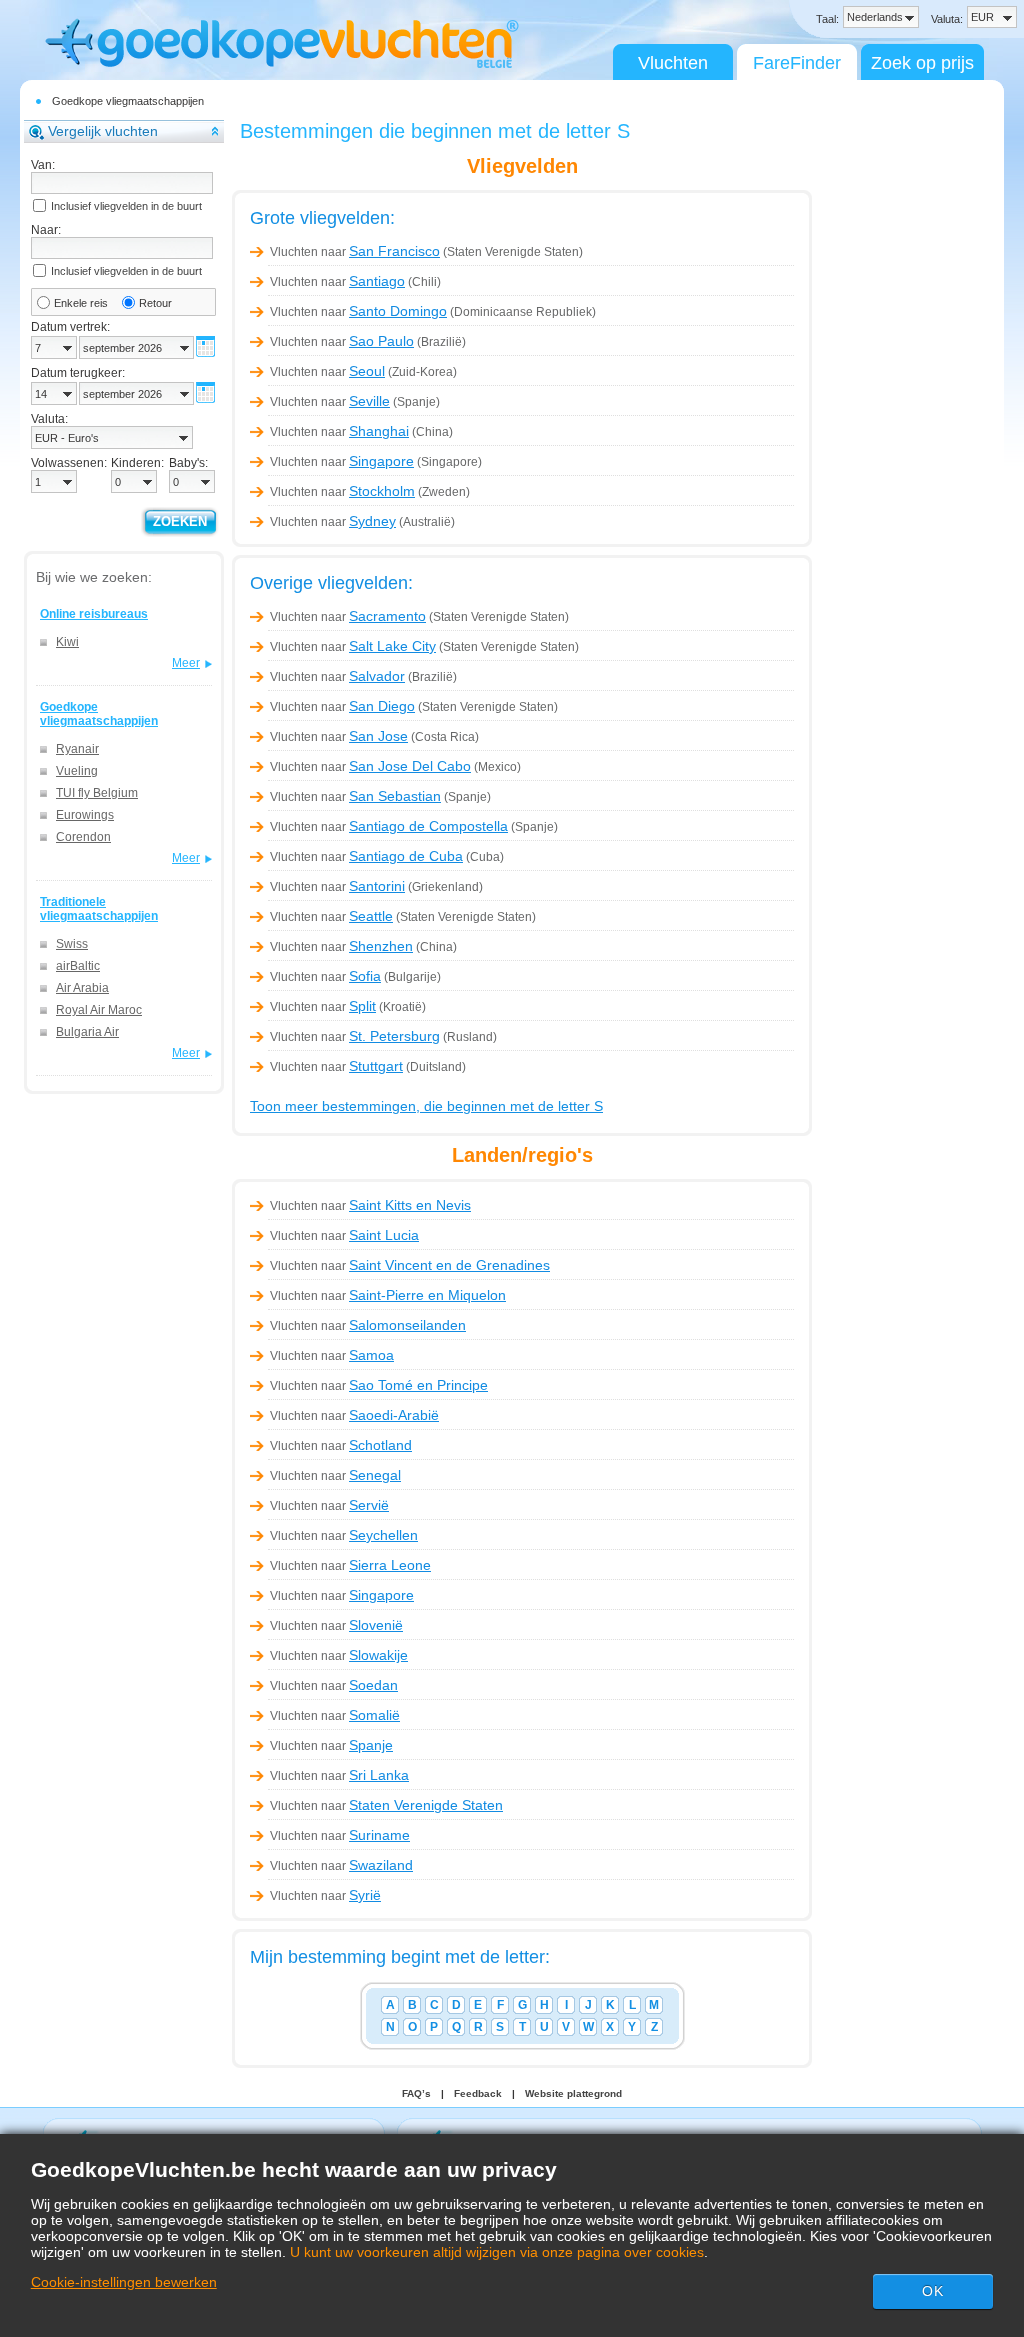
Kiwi (67, 642)
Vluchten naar (355, 252)
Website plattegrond (573, 2093)
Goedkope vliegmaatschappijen (128, 101)
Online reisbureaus (94, 614)
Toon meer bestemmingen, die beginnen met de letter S (426, 1106)
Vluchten (673, 63)
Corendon (83, 837)
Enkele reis (81, 303)
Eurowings (85, 815)
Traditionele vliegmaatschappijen (99, 909)
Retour (155, 303)
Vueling (77, 771)
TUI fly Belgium (97, 793)
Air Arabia (82, 988)
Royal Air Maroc (99, 1010)
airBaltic (78, 966)
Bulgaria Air (87, 1032)
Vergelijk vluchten (103, 131)
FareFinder (797, 63)
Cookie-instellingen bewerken (124, 2282)
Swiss (72, 944)
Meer (186, 663)
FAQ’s (416, 2093)
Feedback (478, 2093)
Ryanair (77, 749)
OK (933, 2291)
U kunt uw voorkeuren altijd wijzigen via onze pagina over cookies (497, 2252)
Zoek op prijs (922, 63)
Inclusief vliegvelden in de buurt (126, 206)
